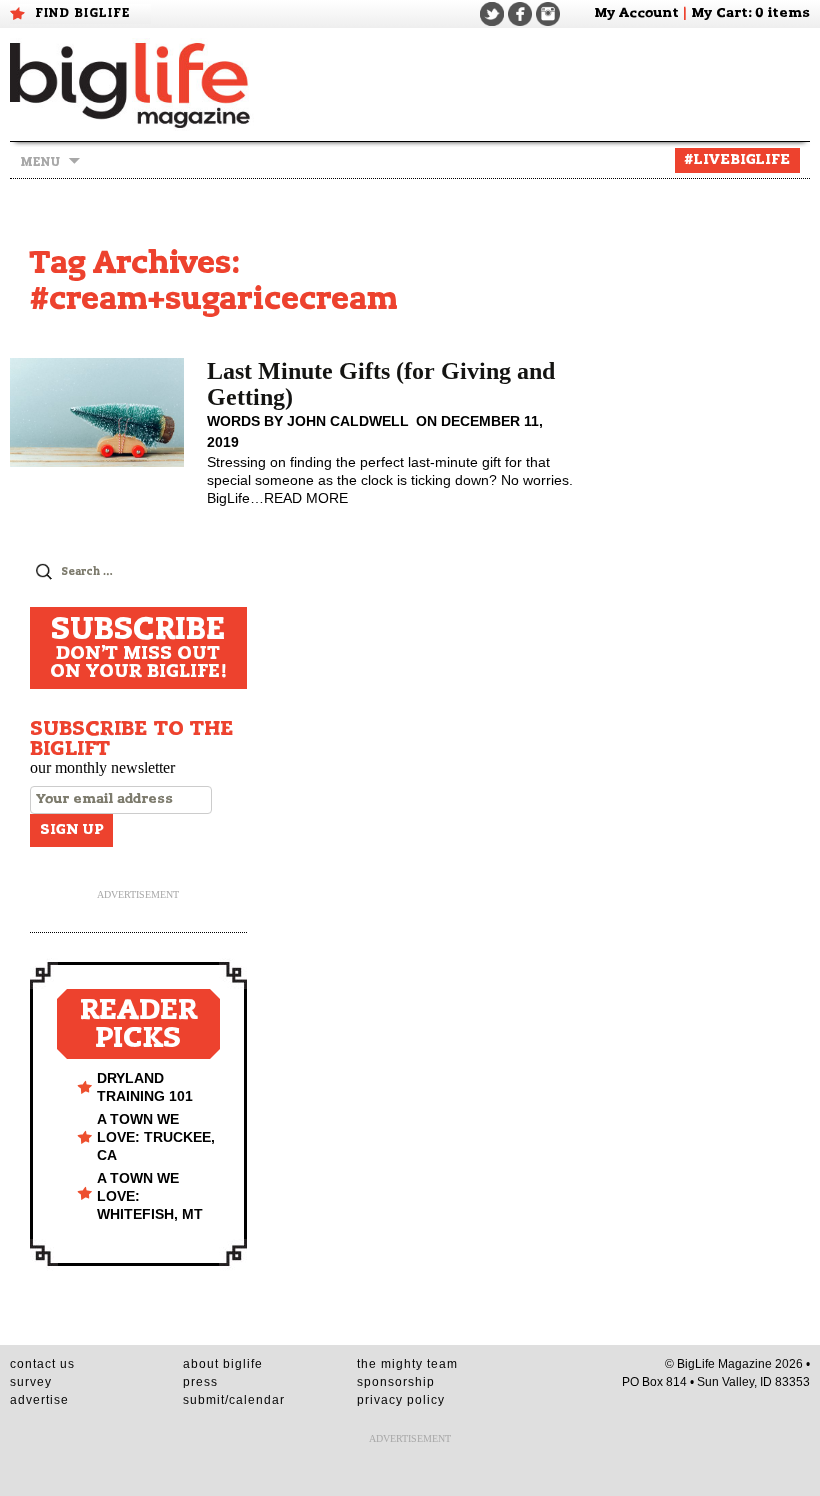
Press (200, 1382)
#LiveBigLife (737, 160)
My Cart (719, 13)
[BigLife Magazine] (132, 84)
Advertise (39, 1400)
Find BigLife (83, 13)
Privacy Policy (401, 1400)
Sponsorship (396, 1382)
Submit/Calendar (234, 1400)
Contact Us (42, 1364)
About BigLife (223, 1364)
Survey (31, 1382)
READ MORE (306, 498)
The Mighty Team (407, 1364)
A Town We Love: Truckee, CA (156, 1137)
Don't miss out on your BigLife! (138, 648)
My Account (636, 13)
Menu (40, 162)
